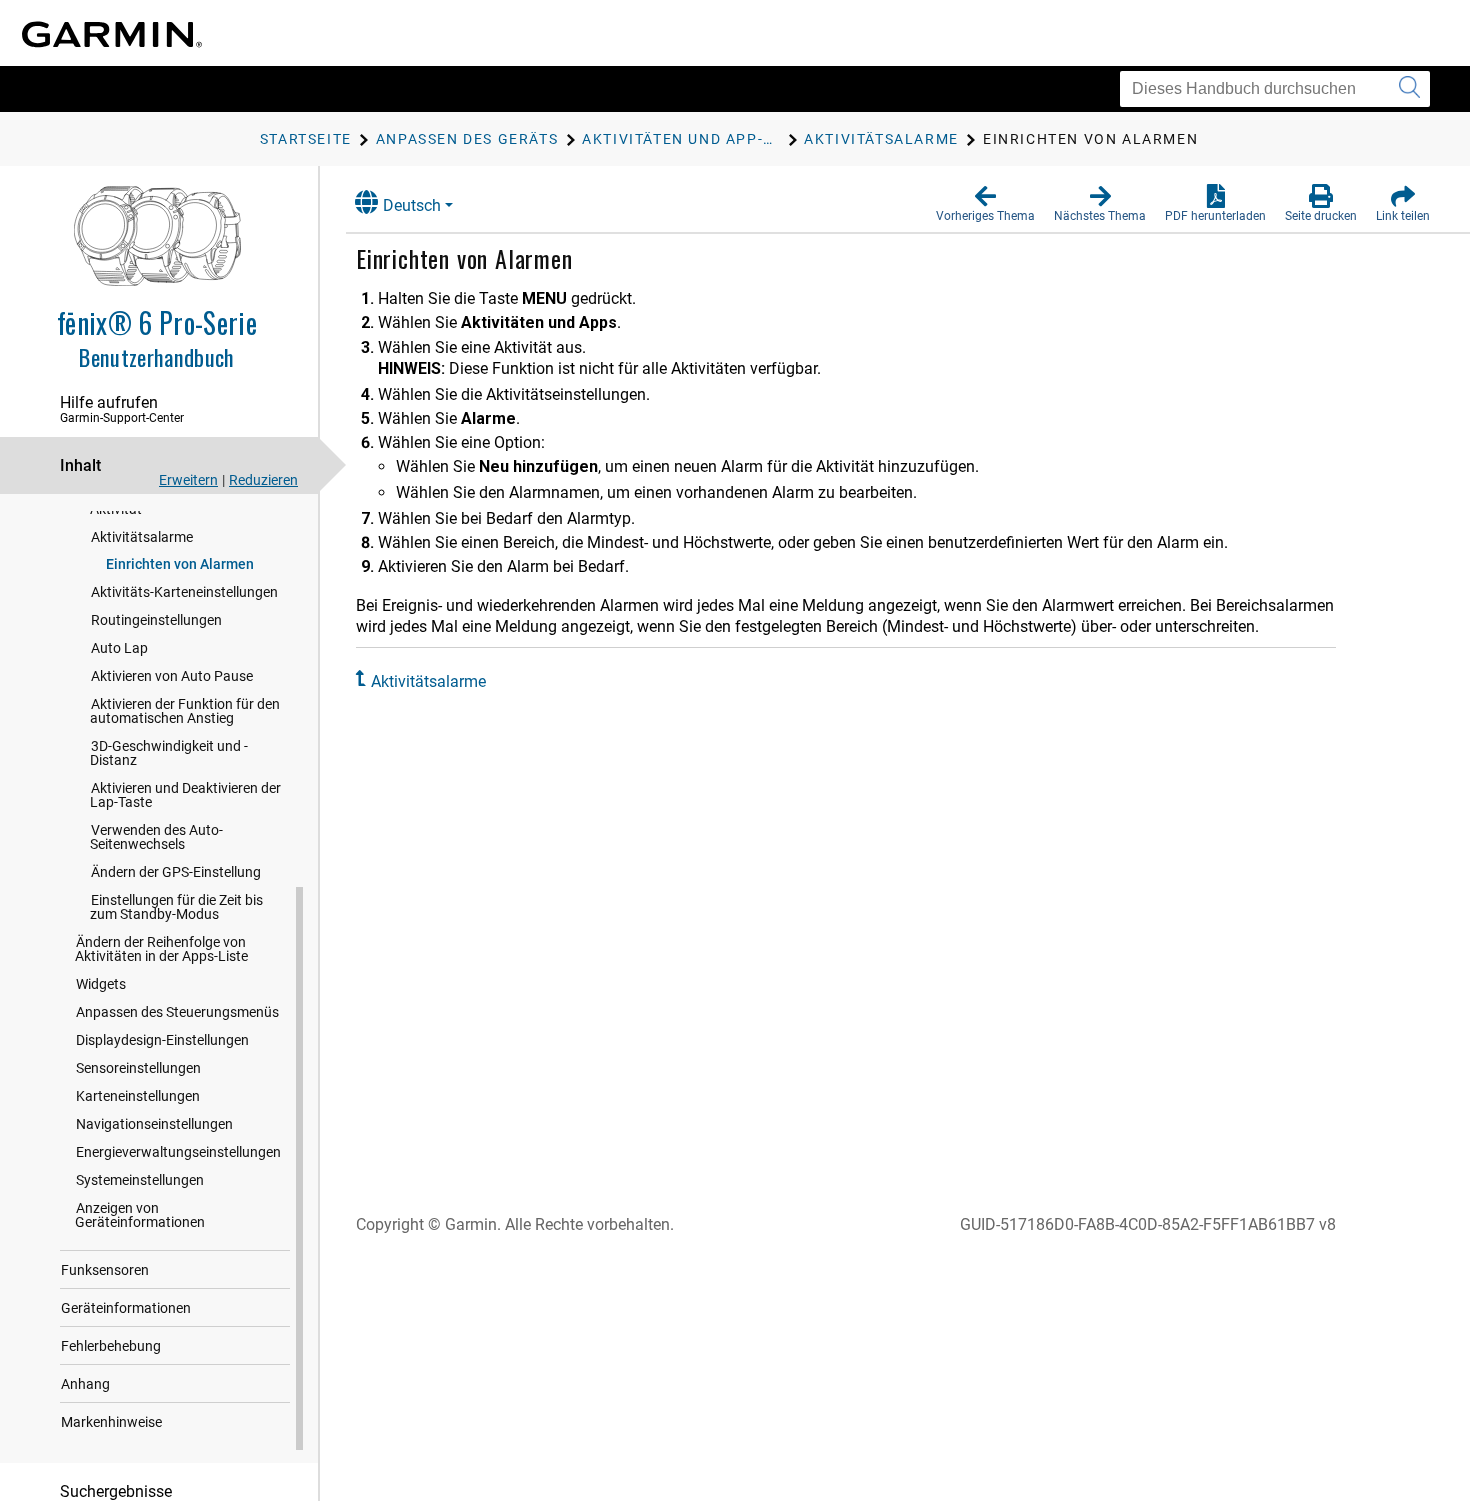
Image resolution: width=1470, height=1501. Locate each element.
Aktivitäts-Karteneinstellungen (184, 592)
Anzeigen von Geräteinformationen (140, 1215)
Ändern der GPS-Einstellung (176, 872)
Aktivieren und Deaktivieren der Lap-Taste (185, 795)
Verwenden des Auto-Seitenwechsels (156, 837)
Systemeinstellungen (140, 1180)
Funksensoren (105, 1270)
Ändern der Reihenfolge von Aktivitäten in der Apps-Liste (161, 949)
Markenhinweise (111, 1422)
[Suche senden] (1409, 89)
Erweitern (188, 480)
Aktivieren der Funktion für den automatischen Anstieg (185, 711)
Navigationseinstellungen (154, 1124)
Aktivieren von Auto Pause (172, 676)
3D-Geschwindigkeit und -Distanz (169, 753)
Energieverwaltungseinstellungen (178, 1152)
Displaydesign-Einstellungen (162, 1040)
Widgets (101, 984)
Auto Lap (119, 648)
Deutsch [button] (412, 205)
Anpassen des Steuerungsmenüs (177, 1012)
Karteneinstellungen (138, 1096)
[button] (985, 204)
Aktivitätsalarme (142, 537)
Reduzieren (263, 480)
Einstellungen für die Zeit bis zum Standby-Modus (176, 907)
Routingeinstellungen (156, 620)
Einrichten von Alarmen (180, 564)
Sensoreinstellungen (138, 1068)
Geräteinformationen (126, 1308)
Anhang (85, 1384)
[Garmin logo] (112, 34)
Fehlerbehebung (111, 1346)
